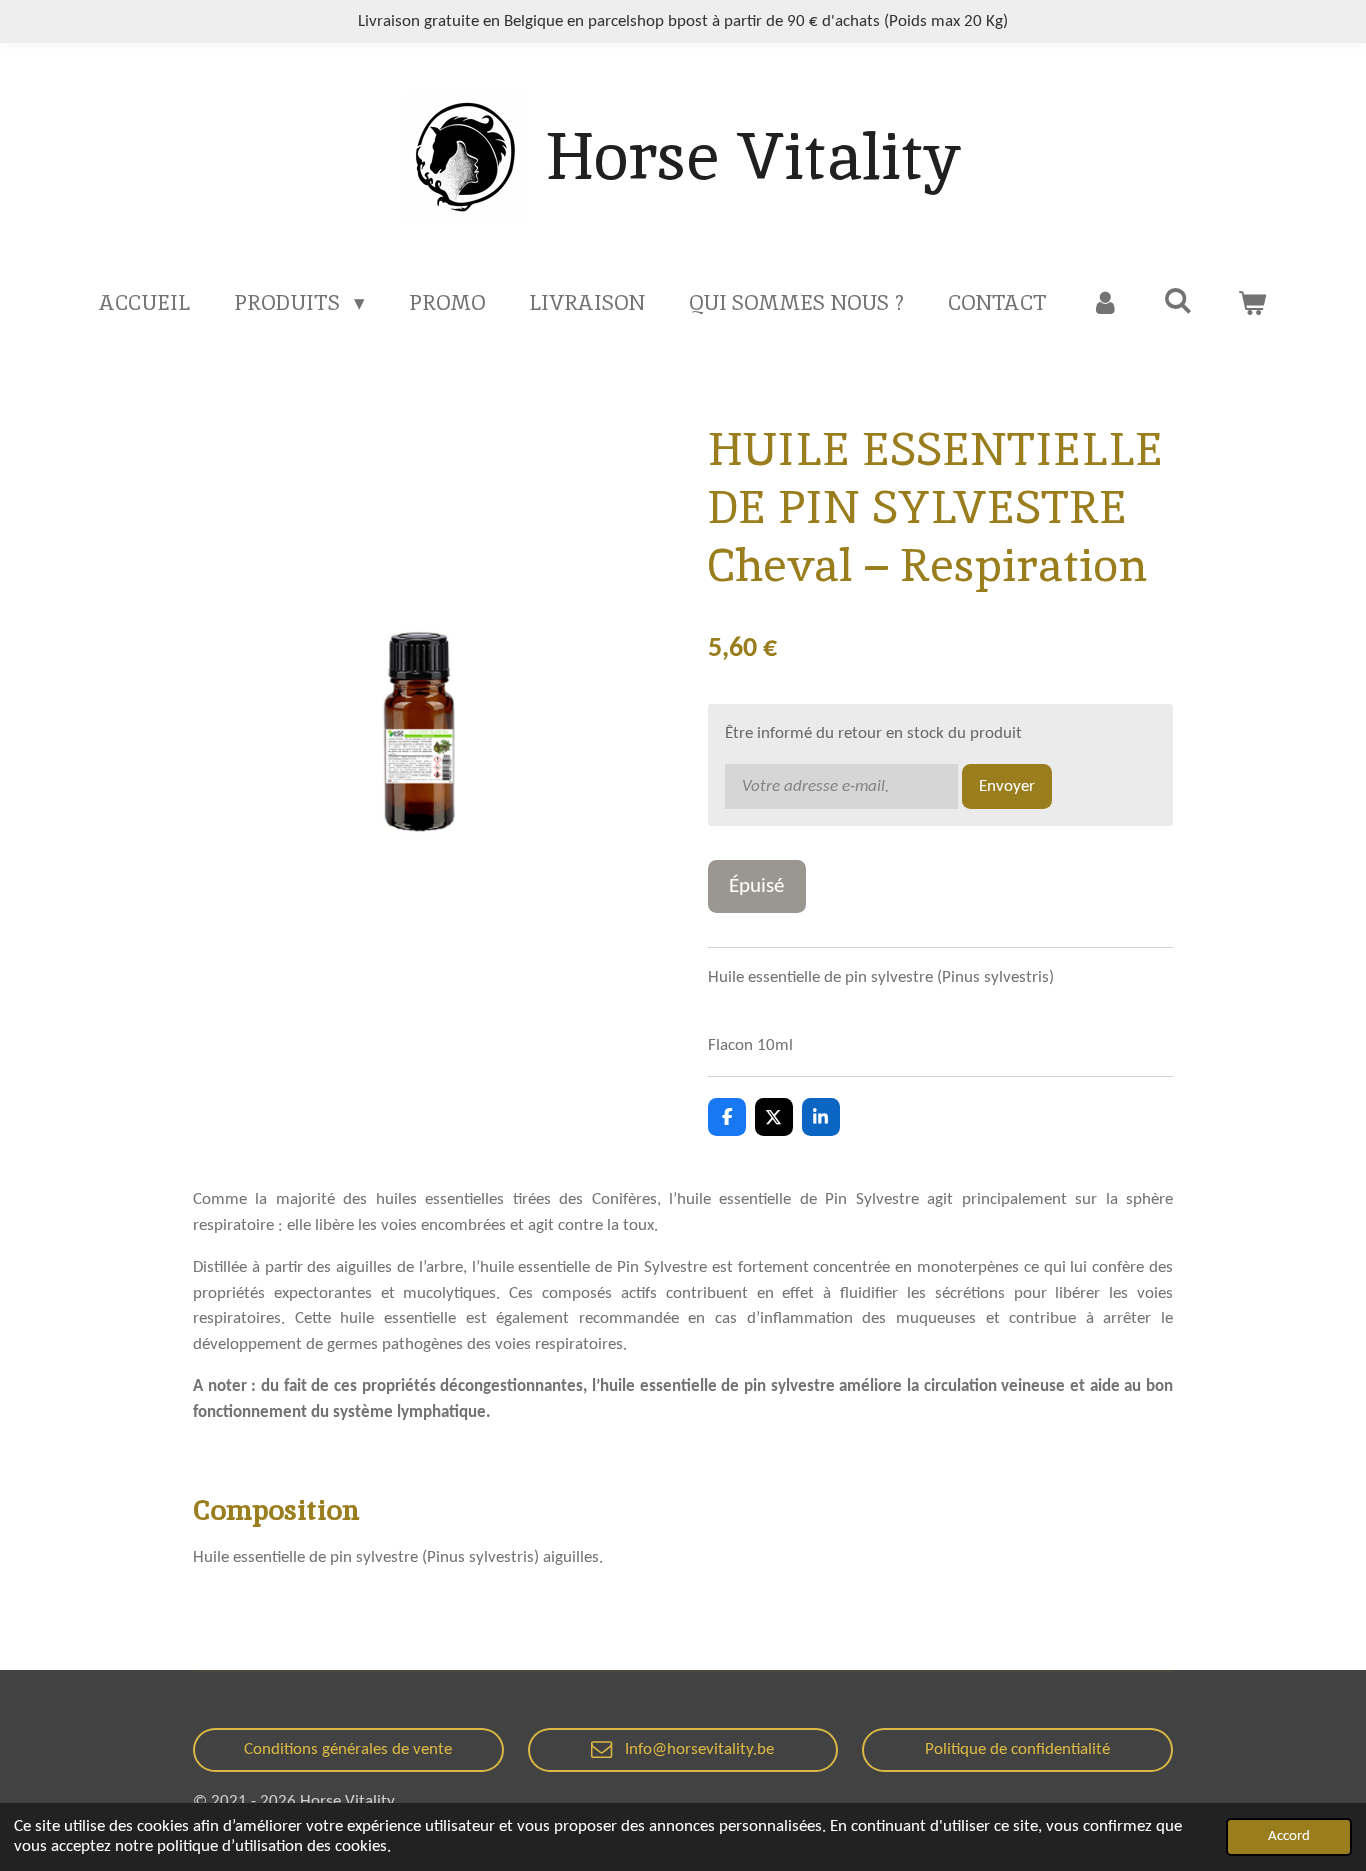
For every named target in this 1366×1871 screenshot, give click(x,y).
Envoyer (1007, 786)
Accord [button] (1289, 1836)
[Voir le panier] (1251, 303)
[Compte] (1105, 303)
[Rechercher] (1178, 300)
